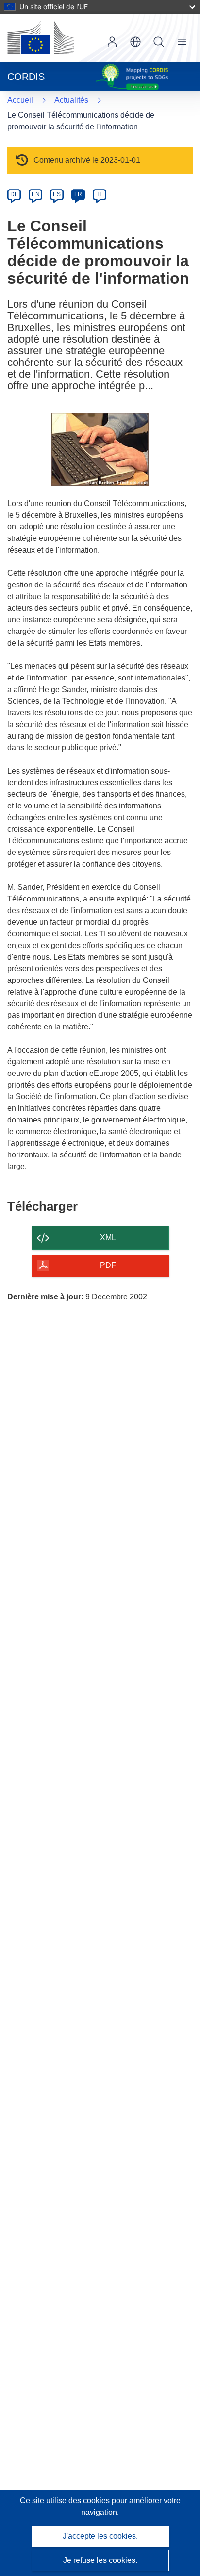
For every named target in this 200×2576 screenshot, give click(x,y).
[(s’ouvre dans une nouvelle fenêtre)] (41, 38)
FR (78, 194)
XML (108, 1238)
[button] (135, 42)
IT (100, 194)
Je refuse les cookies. (100, 2560)
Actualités (71, 100)
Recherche (159, 42)
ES (57, 194)
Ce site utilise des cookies (66, 2501)
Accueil (20, 100)
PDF (108, 1265)
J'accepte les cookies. (100, 2536)
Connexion (112, 42)
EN (36, 194)
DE (14, 194)
